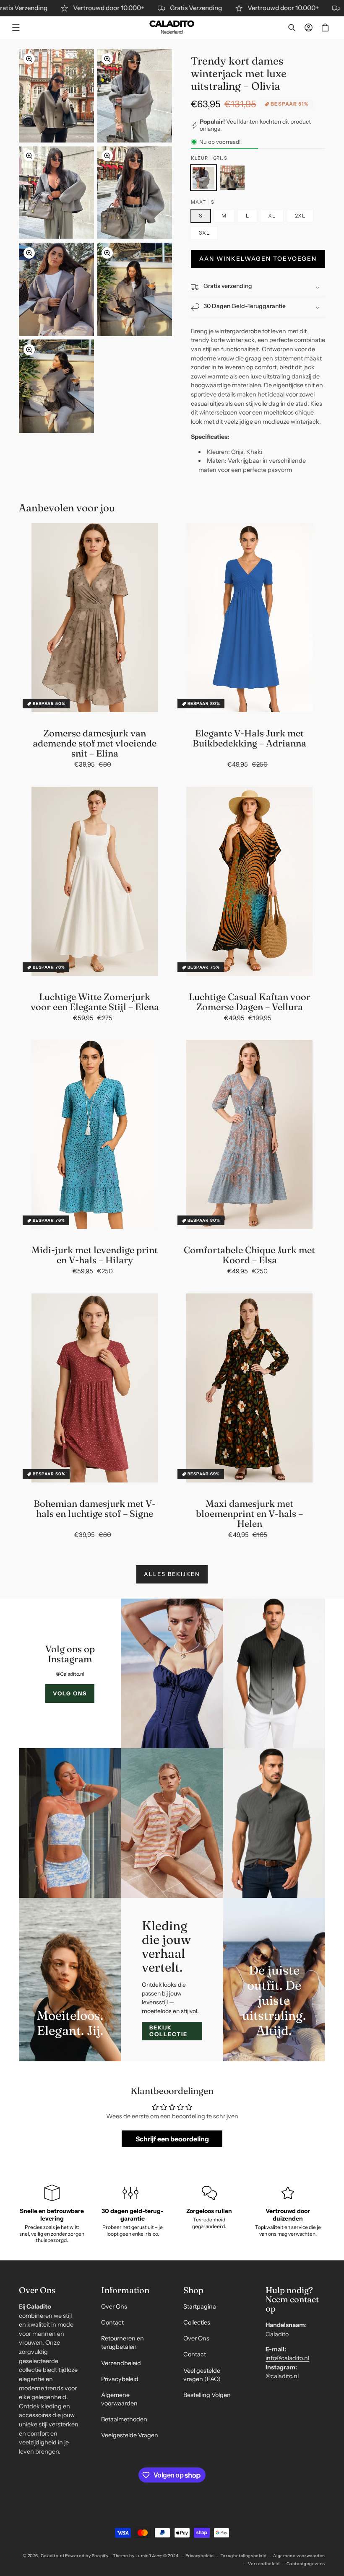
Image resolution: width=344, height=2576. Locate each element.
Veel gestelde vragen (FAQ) (202, 2375)
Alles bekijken (172, 1574)
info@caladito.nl (287, 2358)
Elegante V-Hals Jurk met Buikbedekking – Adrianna (249, 738)
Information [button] (125, 2290)
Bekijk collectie (168, 2031)
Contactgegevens (306, 2563)
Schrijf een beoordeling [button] (172, 2139)
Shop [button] (193, 2290)
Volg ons (70, 1693)
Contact (112, 2322)
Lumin (149, 2555)
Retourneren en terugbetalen (122, 2343)
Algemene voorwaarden (119, 2399)
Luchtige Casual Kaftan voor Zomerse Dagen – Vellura (250, 1002)
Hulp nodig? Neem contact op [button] (292, 2299)
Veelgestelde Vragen (130, 2435)
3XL (204, 233)
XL (272, 216)
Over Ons (114, 2306)
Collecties (197, 2322)
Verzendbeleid (121, 2363)
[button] (16, 28)
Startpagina (200, 2306)
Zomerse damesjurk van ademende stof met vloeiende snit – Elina (95, 743)
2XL (300, 216)
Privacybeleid (120, 2379)
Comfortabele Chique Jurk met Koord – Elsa (249, 1255)
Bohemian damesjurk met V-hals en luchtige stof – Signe (95, 1508)
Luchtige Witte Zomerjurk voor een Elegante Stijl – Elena (95, 1002)
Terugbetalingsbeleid (244, 2555)
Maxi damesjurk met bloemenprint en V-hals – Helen (249, 1514)
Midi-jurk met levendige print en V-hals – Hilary (95, 1255)
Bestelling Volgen (207, 2395)
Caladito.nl (52, 2555)
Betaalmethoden (124, 2419)
